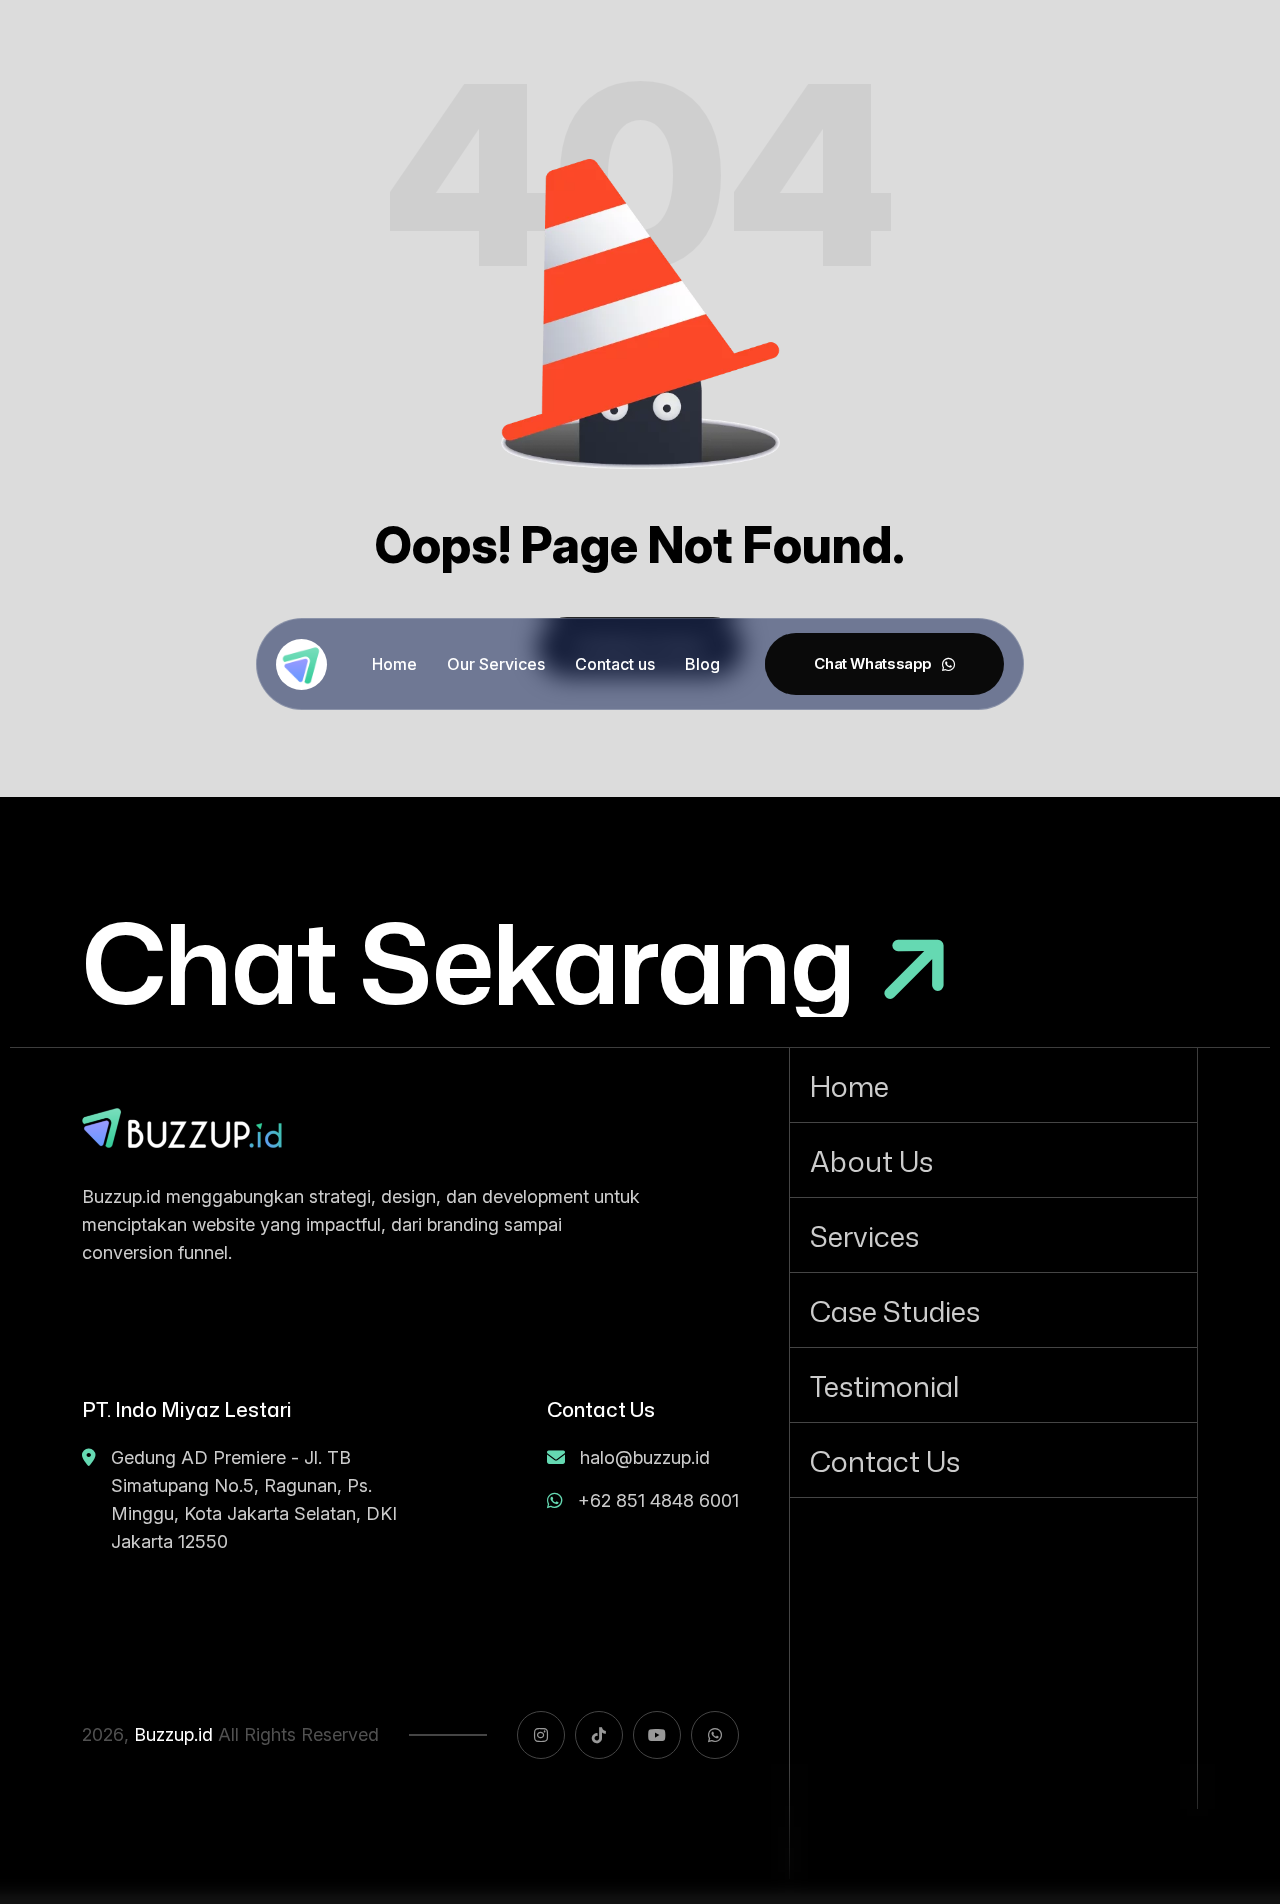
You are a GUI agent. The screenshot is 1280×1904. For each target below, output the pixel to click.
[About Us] (993, 1160)
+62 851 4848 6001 (658, 1500)
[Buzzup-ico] (301, 664)
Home (394, 664)
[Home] (993, 1085)
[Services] (993, 1235)
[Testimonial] (993, 1385)
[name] (182, 1127)
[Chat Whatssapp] (884, 664)
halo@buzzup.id (645, 1457)
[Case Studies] (993, 1310)
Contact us (615, 664)
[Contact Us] (993, 1460)
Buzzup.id (173, 1734)
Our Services (496, 664)
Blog (702, 664)
